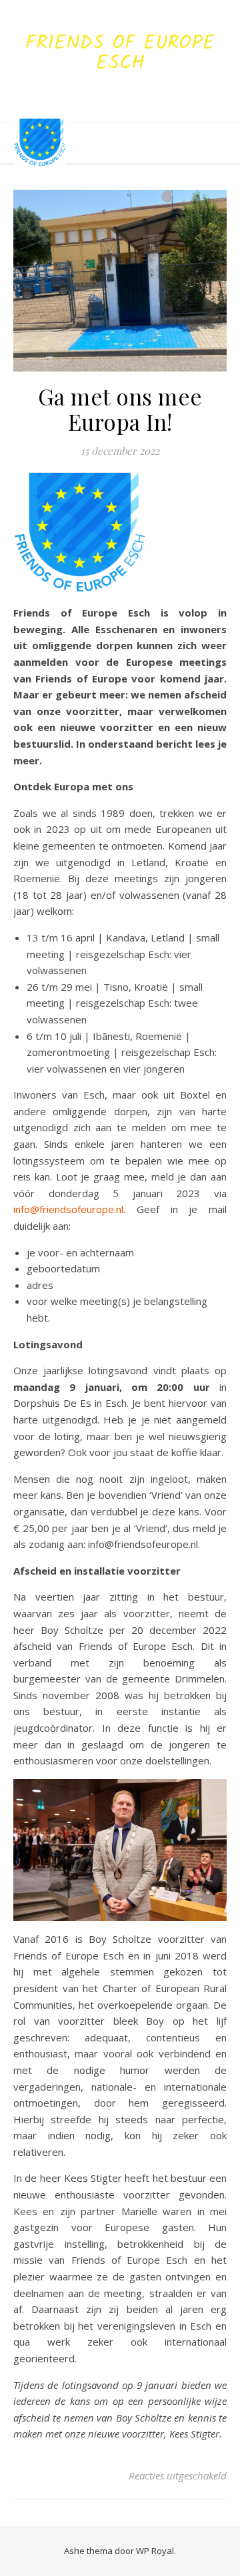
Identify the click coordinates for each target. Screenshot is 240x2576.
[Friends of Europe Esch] (40, 143)
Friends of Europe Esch (120, 53)
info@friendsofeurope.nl (68, 1209)
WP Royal (155, 2551)
